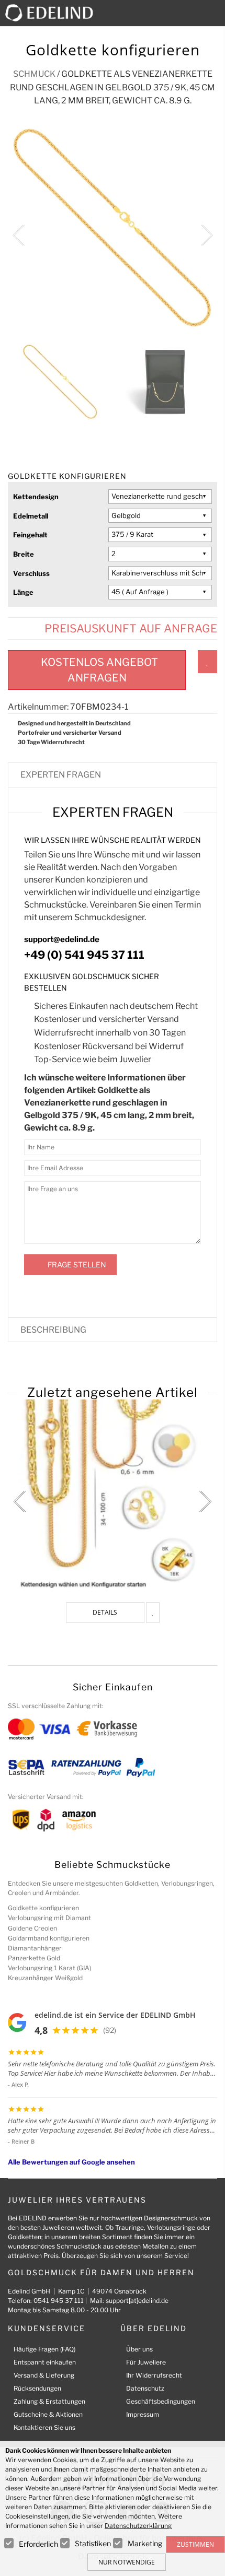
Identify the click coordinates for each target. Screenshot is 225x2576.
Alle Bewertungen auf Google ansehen (71, 2162)
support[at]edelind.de (137, 2301)
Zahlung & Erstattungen (49, 2401)
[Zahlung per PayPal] (140, 1767)
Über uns (139, 2349)
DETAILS (105, 1612)
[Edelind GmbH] (53, 12)
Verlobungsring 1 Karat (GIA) (49, 1968)
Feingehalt (30, 535)
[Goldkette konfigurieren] (113, 1496)
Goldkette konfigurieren (43, 1908)
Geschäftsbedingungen (161, 2401)
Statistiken (93, 2543)
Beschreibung (53, 1330)
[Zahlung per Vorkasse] (107, 1728)
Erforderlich (38, 2544)
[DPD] (46, 1820)
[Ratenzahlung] (86, 1767)
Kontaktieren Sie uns (44, 2427)
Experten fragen (61, 775)
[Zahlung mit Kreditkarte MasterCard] (21, 1728)
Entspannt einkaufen (45, 2362)
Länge (23, 592)
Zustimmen (195, 2544)
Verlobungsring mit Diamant (49, 1918)
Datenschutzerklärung (138, 2526)
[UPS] (21, 1820)
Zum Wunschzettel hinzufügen (207, 662)
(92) (110, 2030)
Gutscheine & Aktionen (48, 2414)
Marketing (145, 2543)
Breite (24, 554)
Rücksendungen (37, 2388)
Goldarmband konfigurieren (49, 1938)
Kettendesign (36, 497)
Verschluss (31, 573)
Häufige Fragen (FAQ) (44, 2349)
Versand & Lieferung (44, 2375)
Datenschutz (145, 2388)
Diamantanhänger (35, 1948)
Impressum (143, 2414)
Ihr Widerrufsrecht (154, 2375)
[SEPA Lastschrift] (26, 1767)
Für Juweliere (146, 2362)
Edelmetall (31, 516)
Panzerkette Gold (34, 1958)
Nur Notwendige (127, 2562)
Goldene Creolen (32, 1928)
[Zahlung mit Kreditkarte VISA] (55, 1728)
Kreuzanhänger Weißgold (45, 1978)
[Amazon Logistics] (79, 1820)
